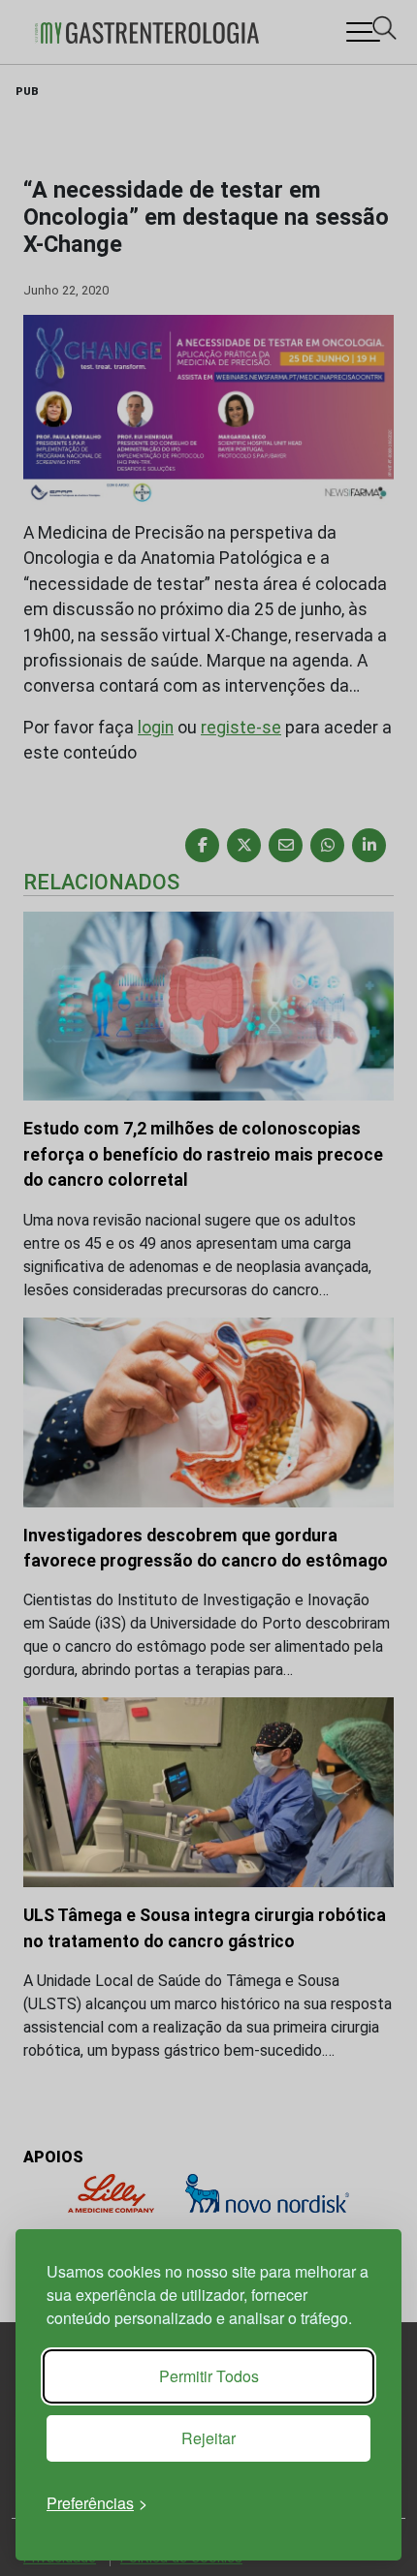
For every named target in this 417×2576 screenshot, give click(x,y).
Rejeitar (208, 2438)
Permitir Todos (209, 2376)
